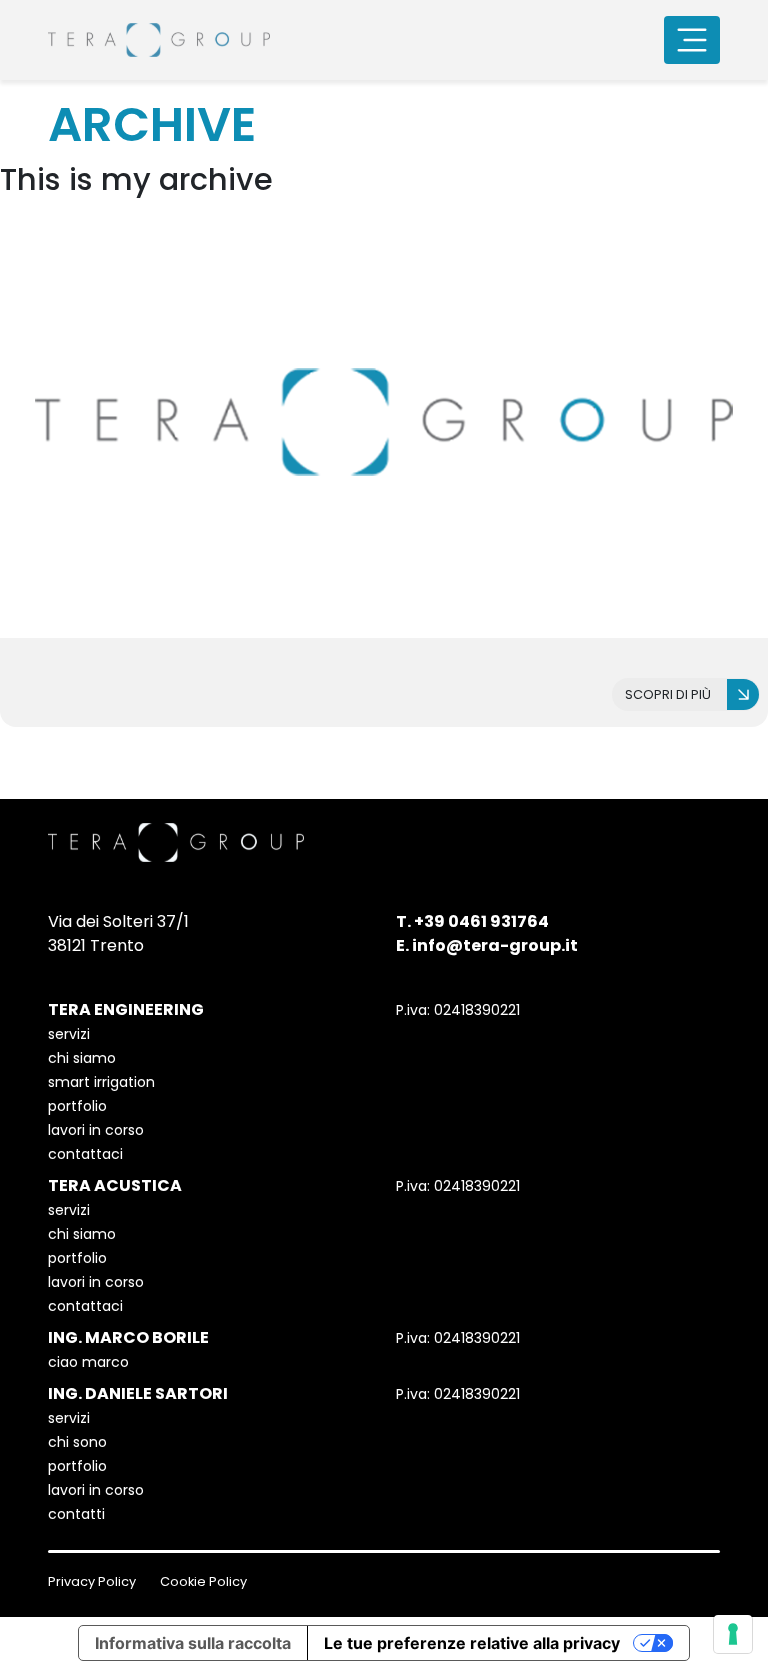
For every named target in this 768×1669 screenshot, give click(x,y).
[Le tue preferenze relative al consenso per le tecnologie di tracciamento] (733, 1634)
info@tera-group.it (495, 945)
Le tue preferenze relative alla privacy (472, 1643)
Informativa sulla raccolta (193, 1643)
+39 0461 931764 (481, 921)
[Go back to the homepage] (159, 40)
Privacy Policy (92, 1581)
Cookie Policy (203, 1581)
